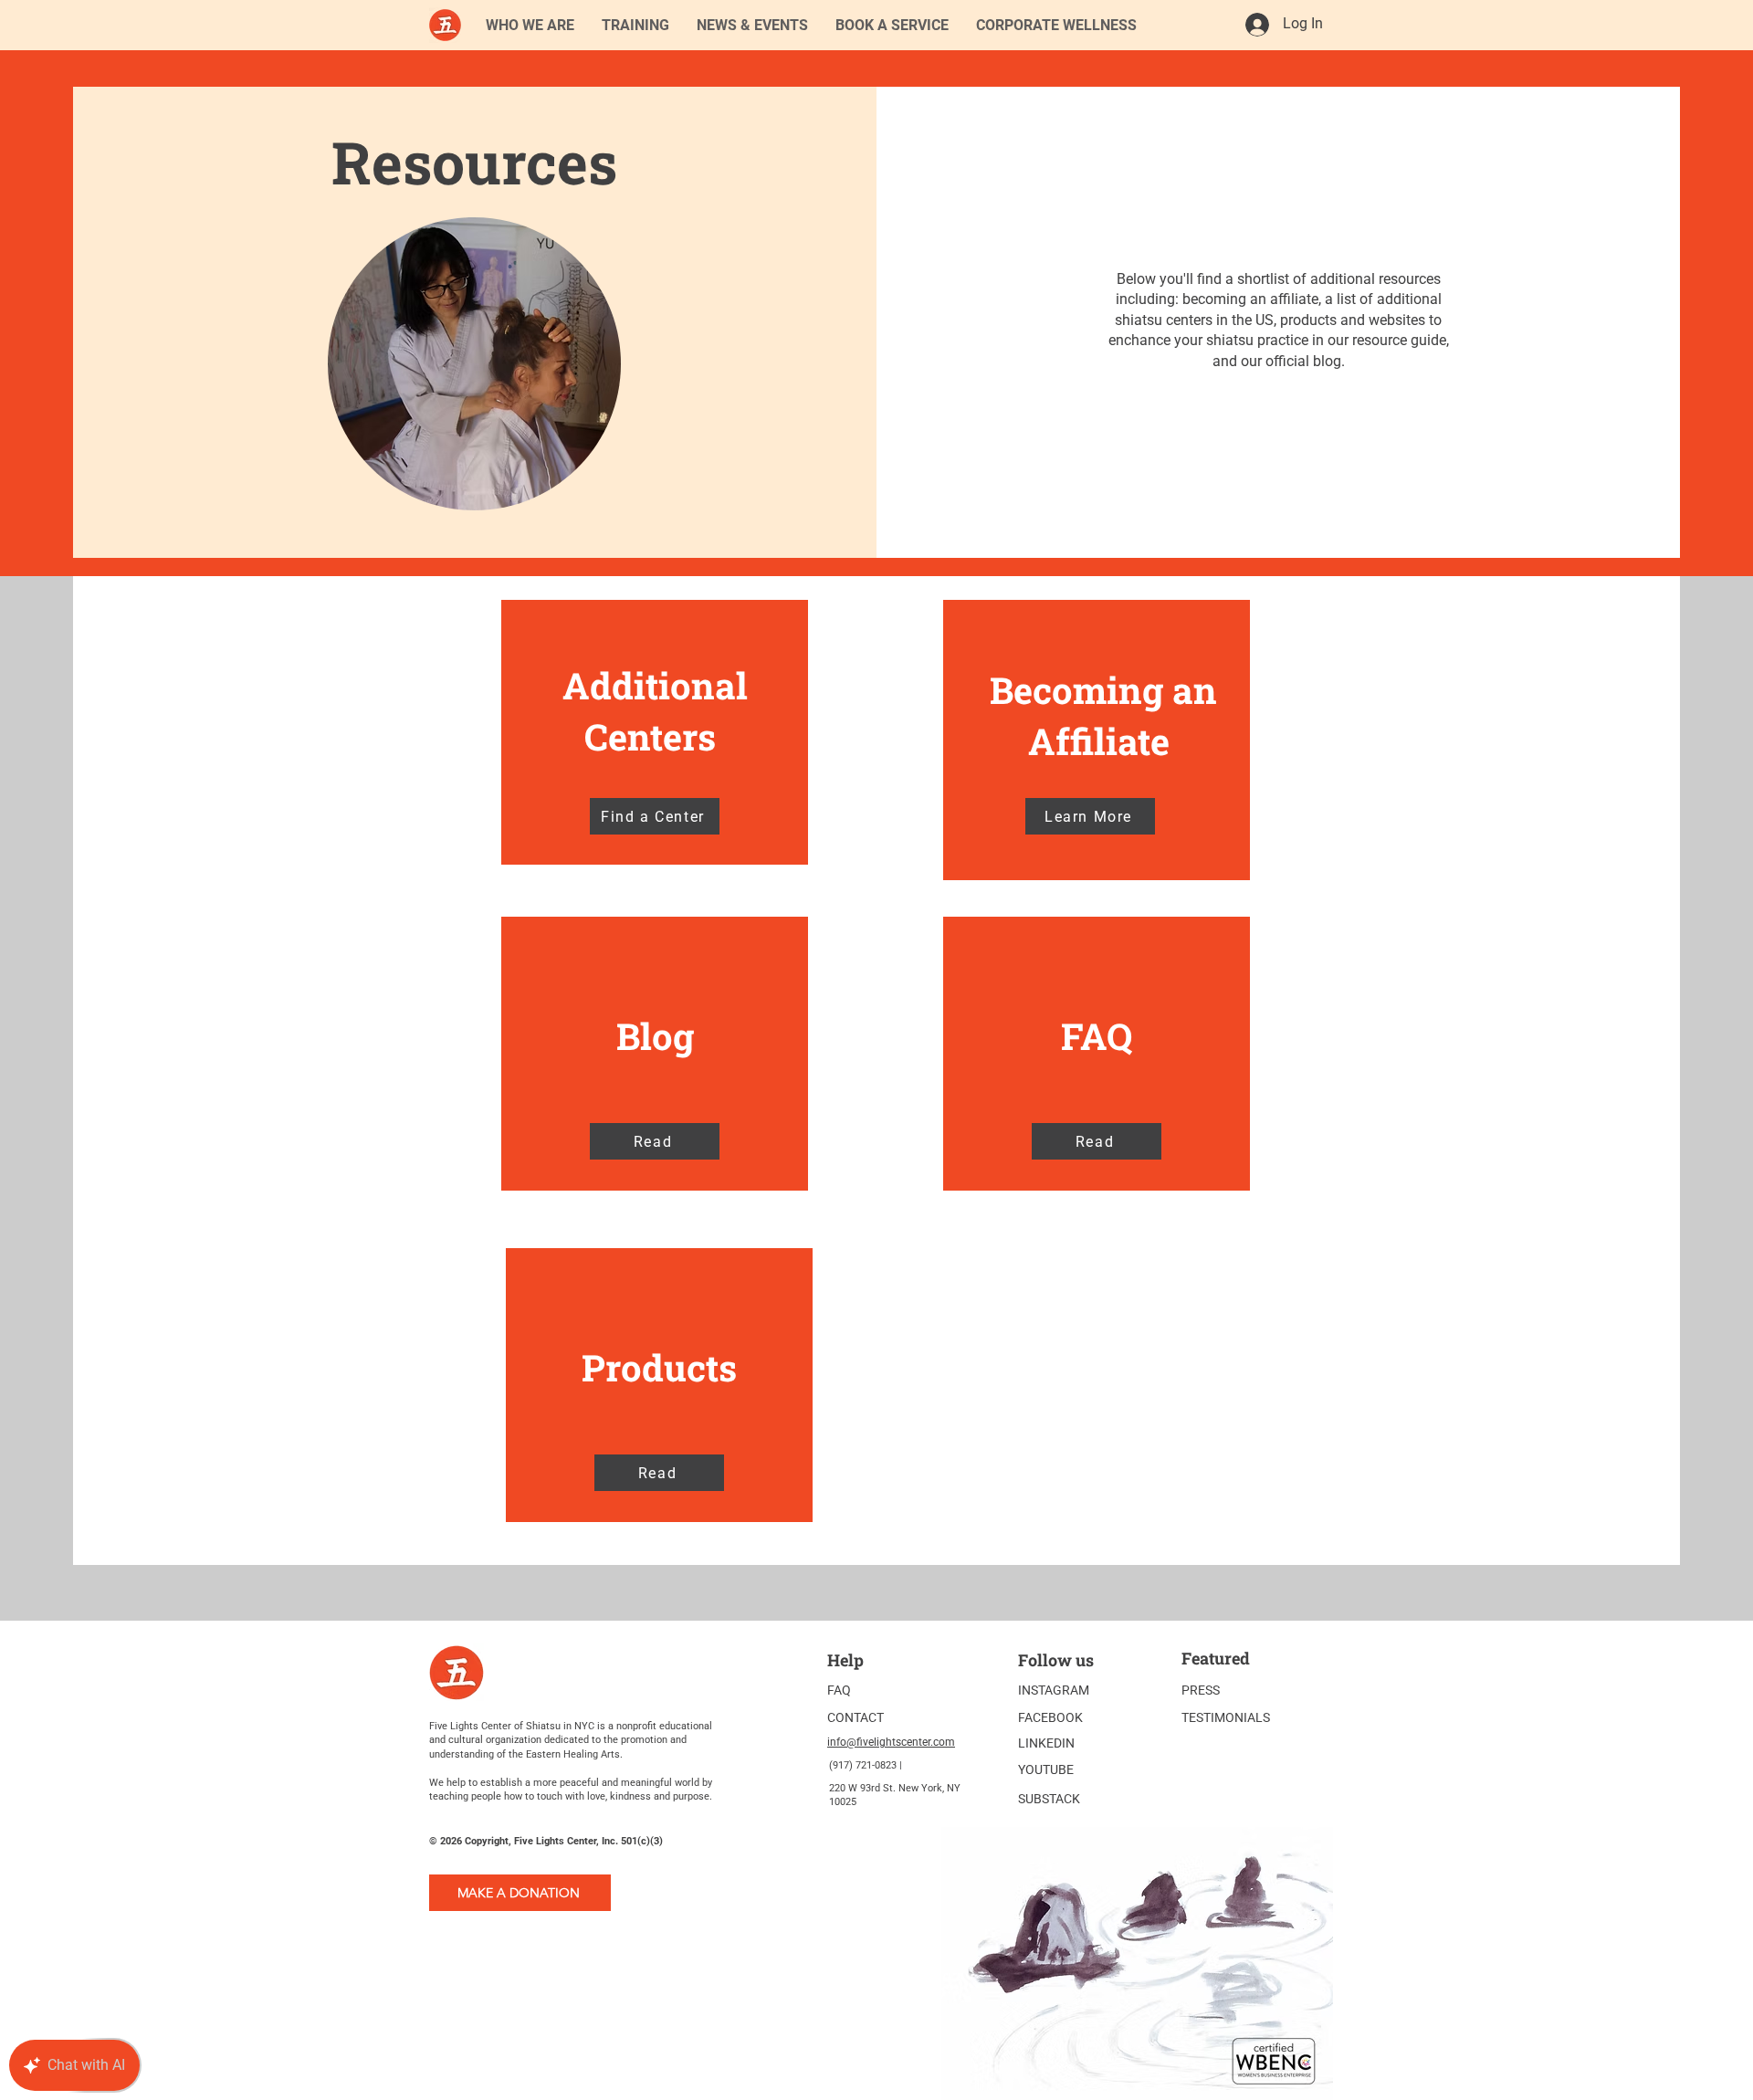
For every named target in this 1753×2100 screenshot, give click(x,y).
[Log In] (1256, 25)
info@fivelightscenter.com (891, 1742)
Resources (474, 162)
